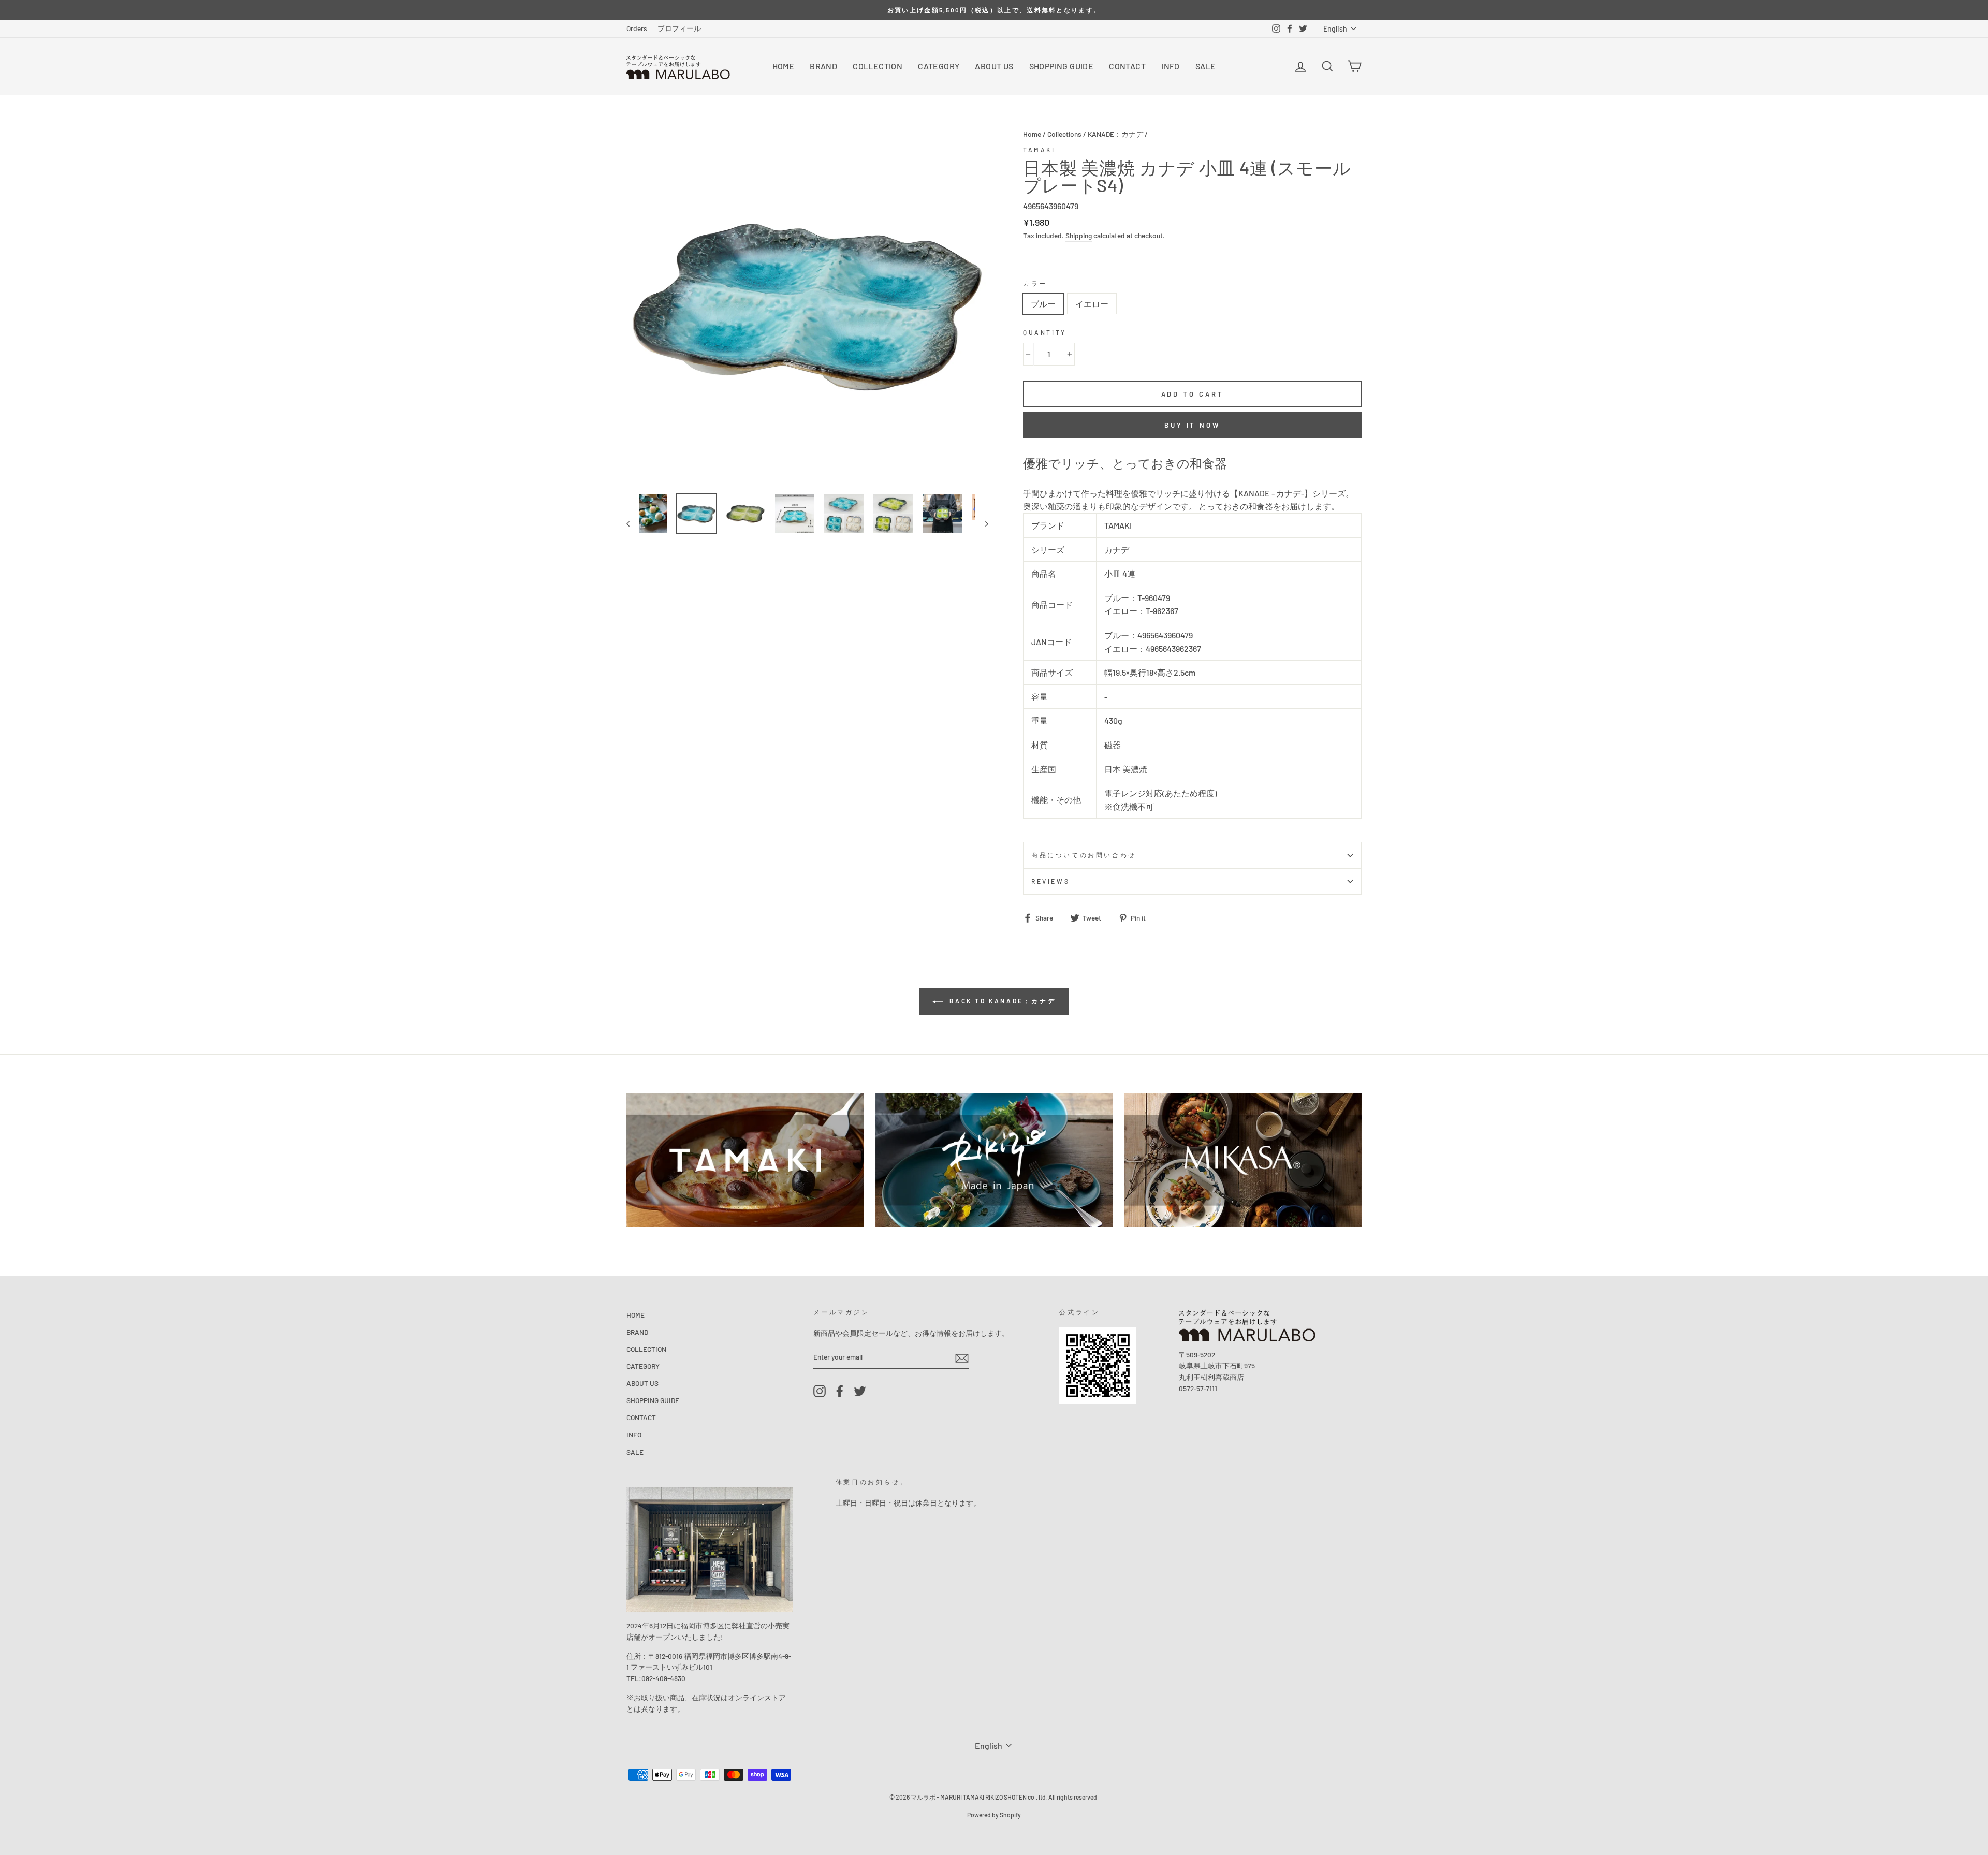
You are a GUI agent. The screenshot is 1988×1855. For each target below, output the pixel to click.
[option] (994, 10)
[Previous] (633, 523)
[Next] (982, 523)
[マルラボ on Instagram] (820, 1391)
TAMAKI (1039, 150)
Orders (637, 28)
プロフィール (679, 28)
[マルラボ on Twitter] (860, 1391)
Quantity (1045, 332)
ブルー (1043, 304)
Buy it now (1192, 425)
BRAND (823, 66)
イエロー (1092, 304)
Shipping (1079, 235)
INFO (1171, 66)
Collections (1064, 134)
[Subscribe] (962, 1358)
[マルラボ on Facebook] (840, 1391)
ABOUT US (994, 66)
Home (1032, 134)
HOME (784, 66)
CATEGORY (939, 66)
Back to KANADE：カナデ (1001, 1001)
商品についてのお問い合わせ (1084, 855)
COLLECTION (878, 66)
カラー (1035, 283)
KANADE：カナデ (1115, 134)
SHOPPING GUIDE (1062, 66)
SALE (1206, 66)
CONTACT (1127, 66)
